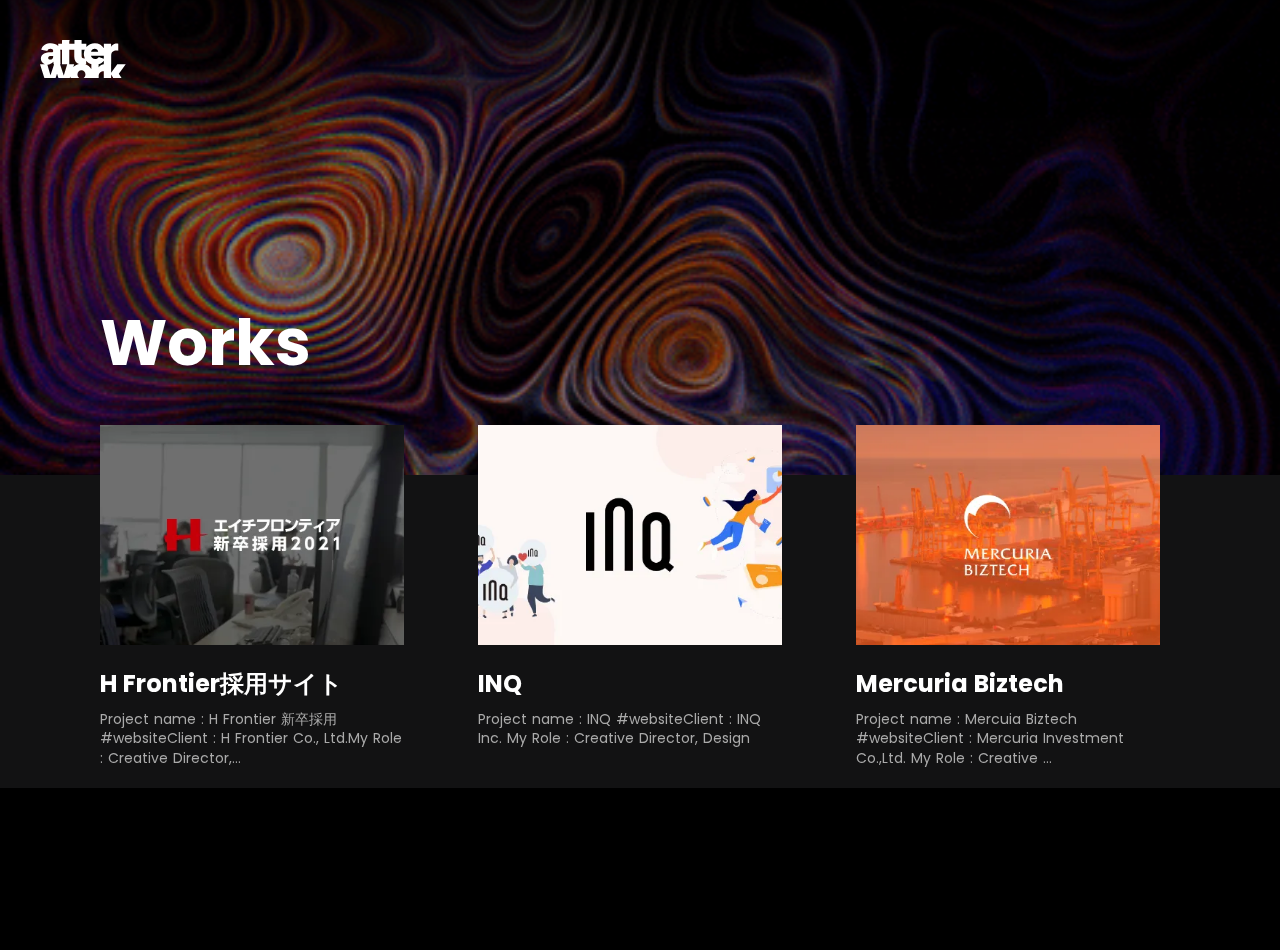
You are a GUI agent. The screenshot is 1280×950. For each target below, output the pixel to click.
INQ (500, 683)
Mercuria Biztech (960, 683)
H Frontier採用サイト (221, 683)
